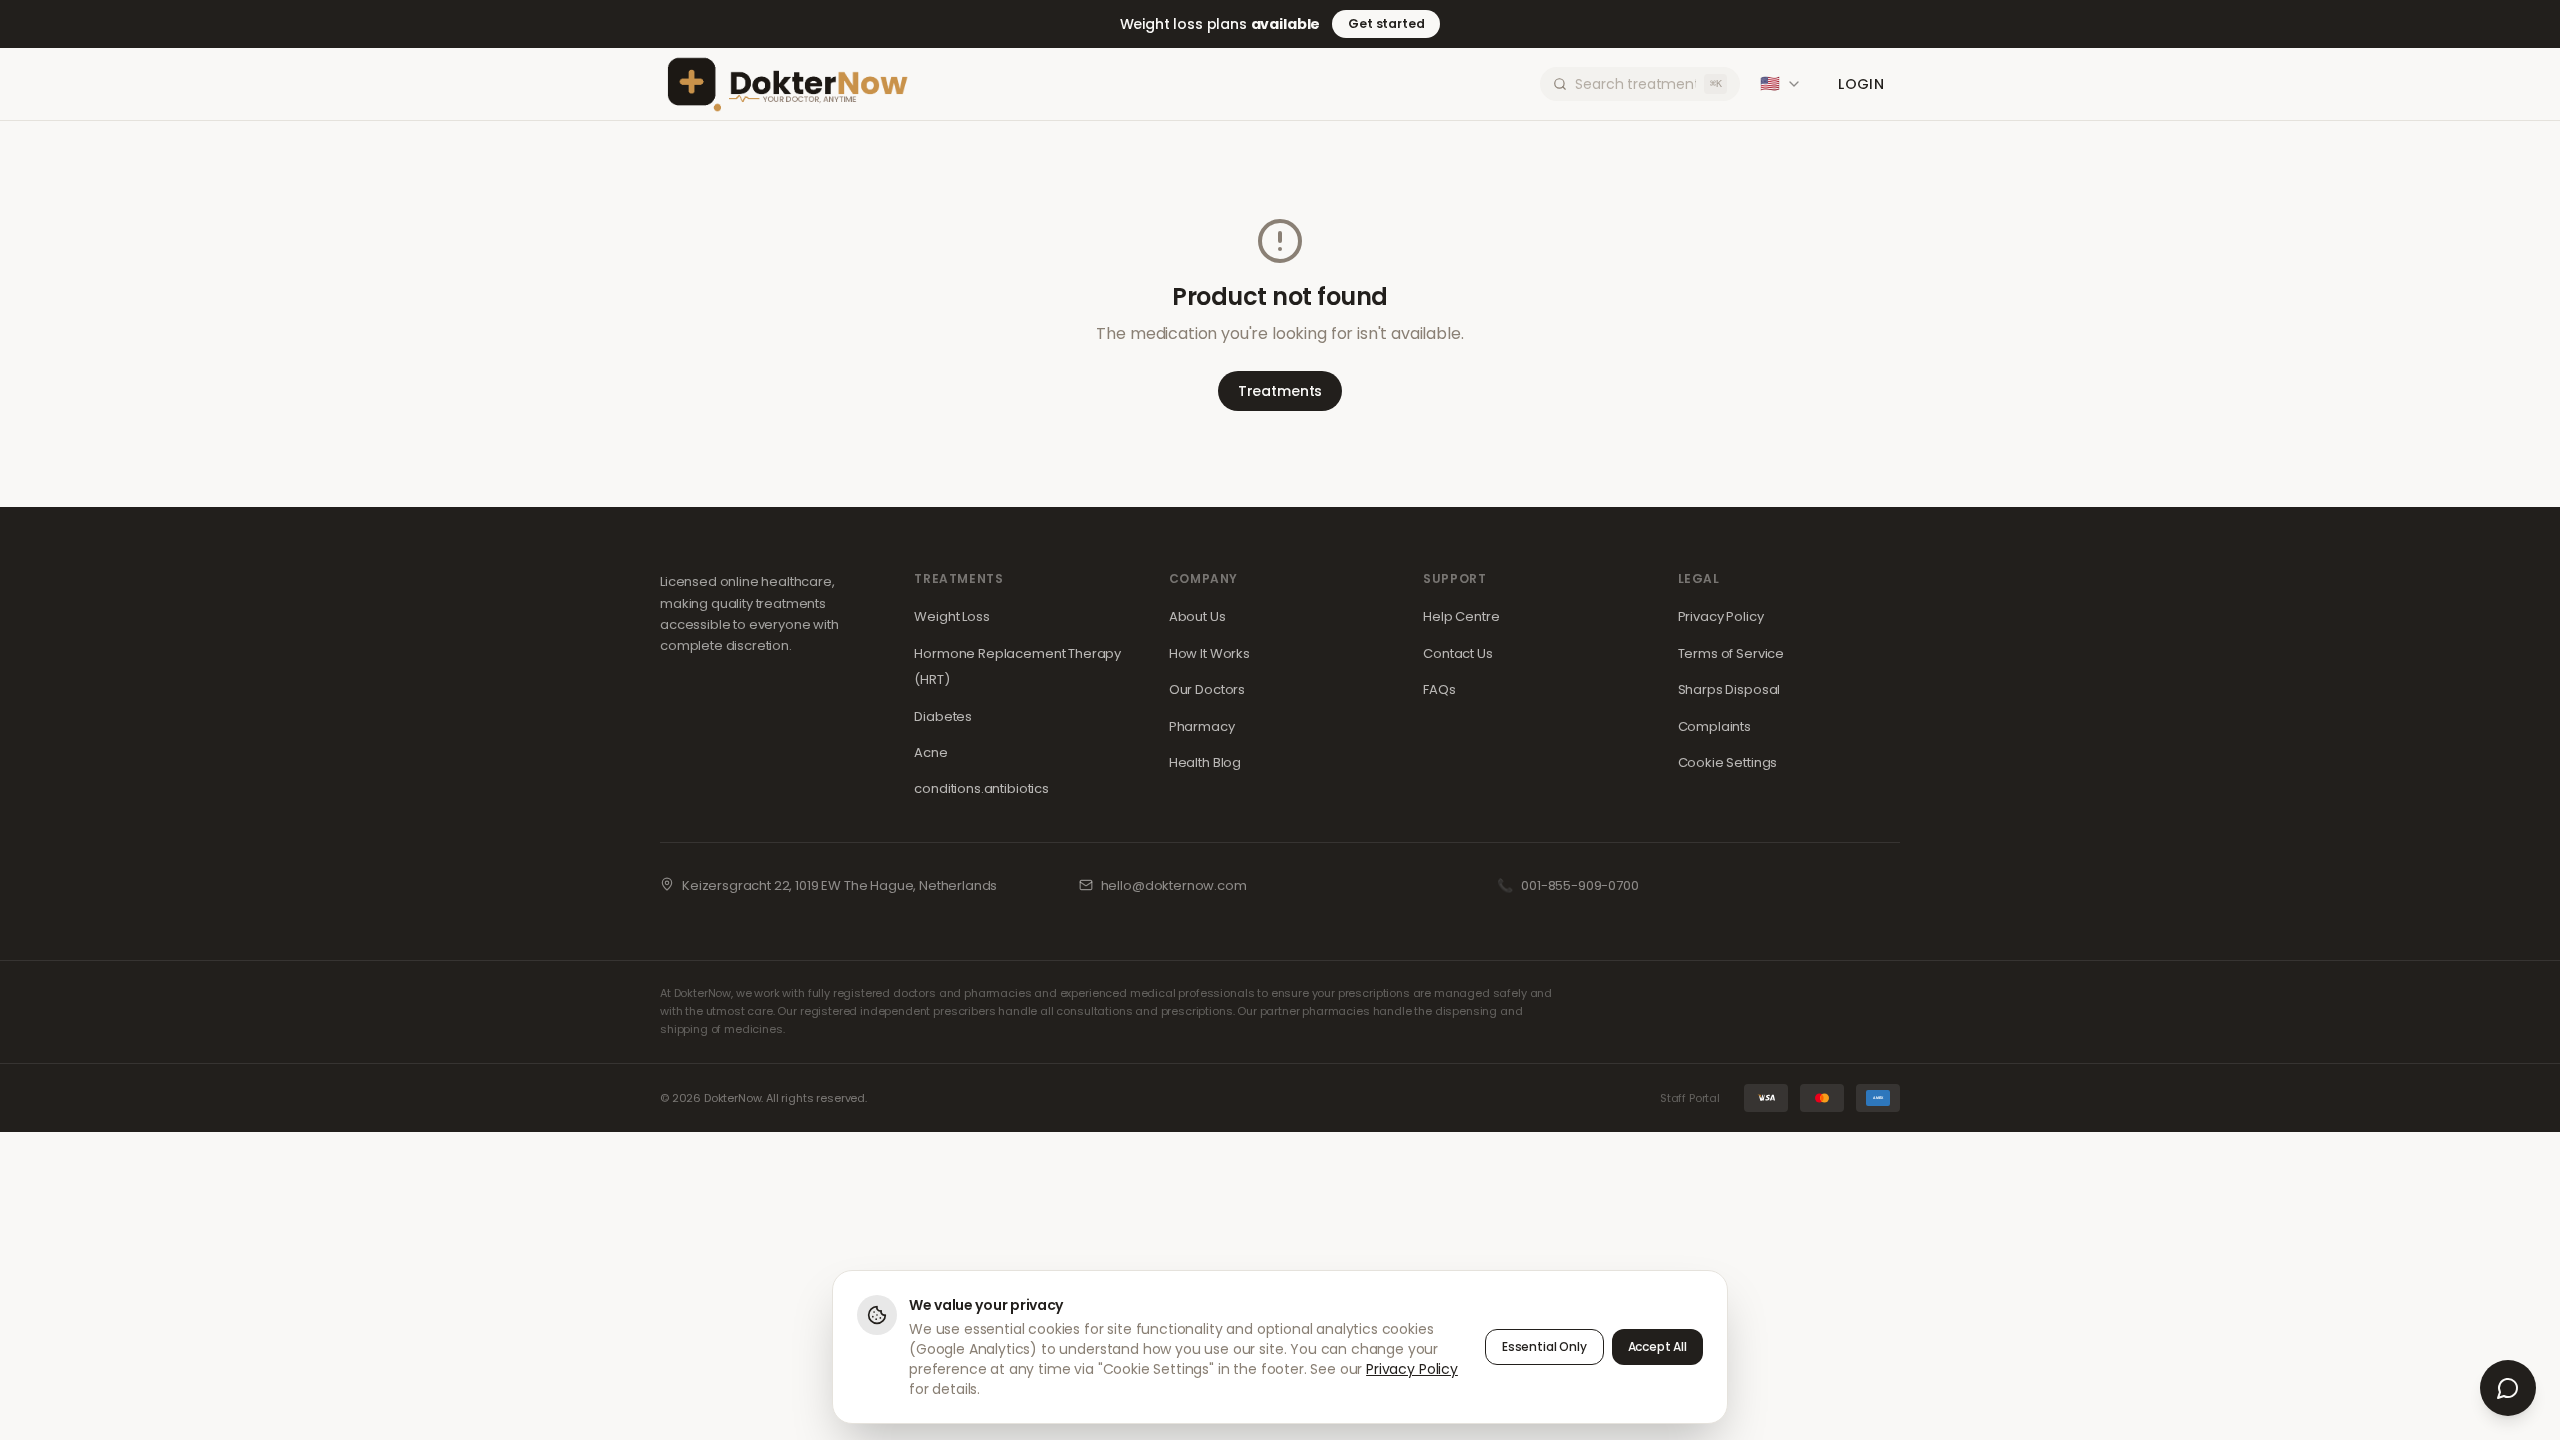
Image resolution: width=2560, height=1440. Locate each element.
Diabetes (943, 716)
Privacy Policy (1721, 616)
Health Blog (1205, 762)
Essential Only (1544, 1346)
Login (1861, 84)
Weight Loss (951, 616)
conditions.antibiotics (981, 788)
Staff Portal (1690, 1098)
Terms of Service (1731, 653)
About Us (1197, 616)
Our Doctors (1207, 689)
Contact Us (1457, 653)
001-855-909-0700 (1579, 885)
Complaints (1714, 726)
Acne (930, 752)
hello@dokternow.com (1174, 885)
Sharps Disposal (1729, 689)
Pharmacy (1202, 726)
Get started (1386, 23)
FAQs (1439, 689)
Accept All (1657, 1346)
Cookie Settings (1728, 762)
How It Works (1209, 653)
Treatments (1280, 391)
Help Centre (1461, 616)
